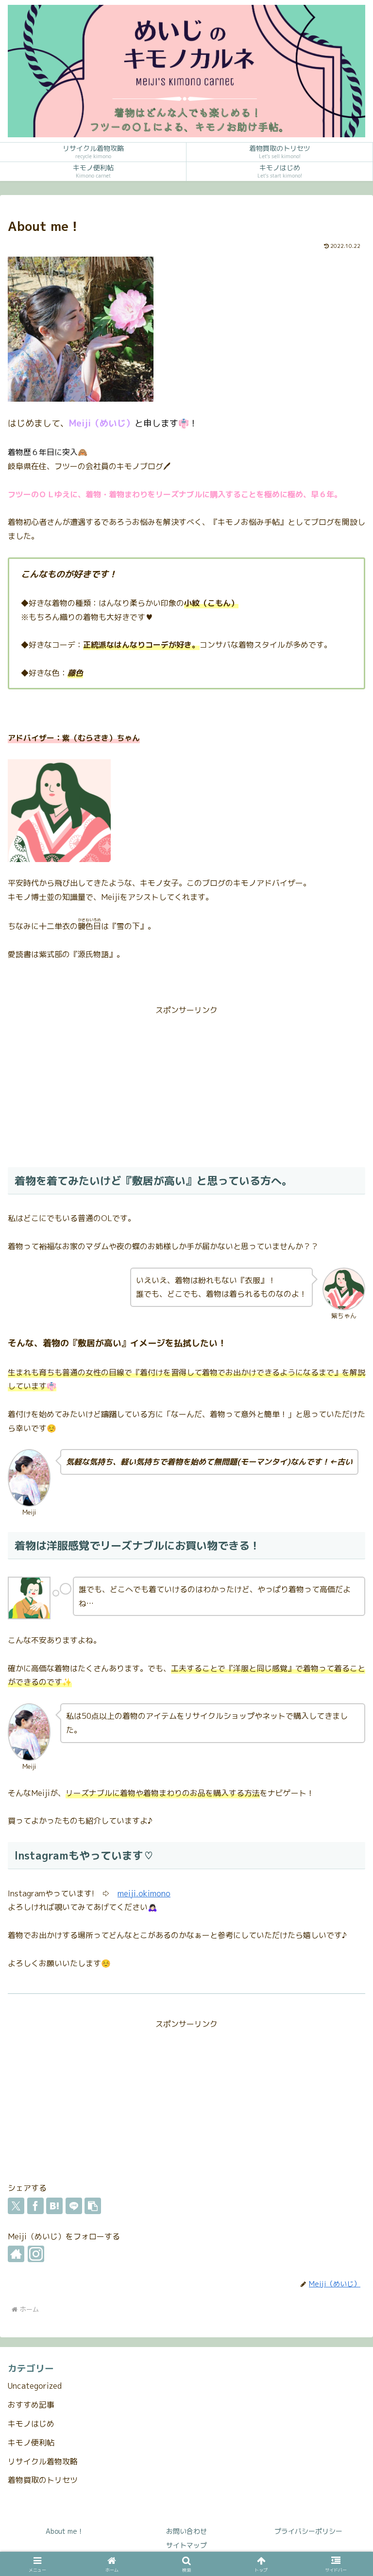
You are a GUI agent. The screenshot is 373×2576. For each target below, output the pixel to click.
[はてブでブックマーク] (54, 2206)
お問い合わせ (186, 2531)
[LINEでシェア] (74, 2206)
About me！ (65, 2531)
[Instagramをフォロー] (36, 2254)
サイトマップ (186, 2545)
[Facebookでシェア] (35, 2206)
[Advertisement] (186, 1085)
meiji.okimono (144, 1893)
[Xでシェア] (16, 2206)
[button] (93, 2206)
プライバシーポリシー (308, 2531)
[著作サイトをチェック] (16, 2254)
